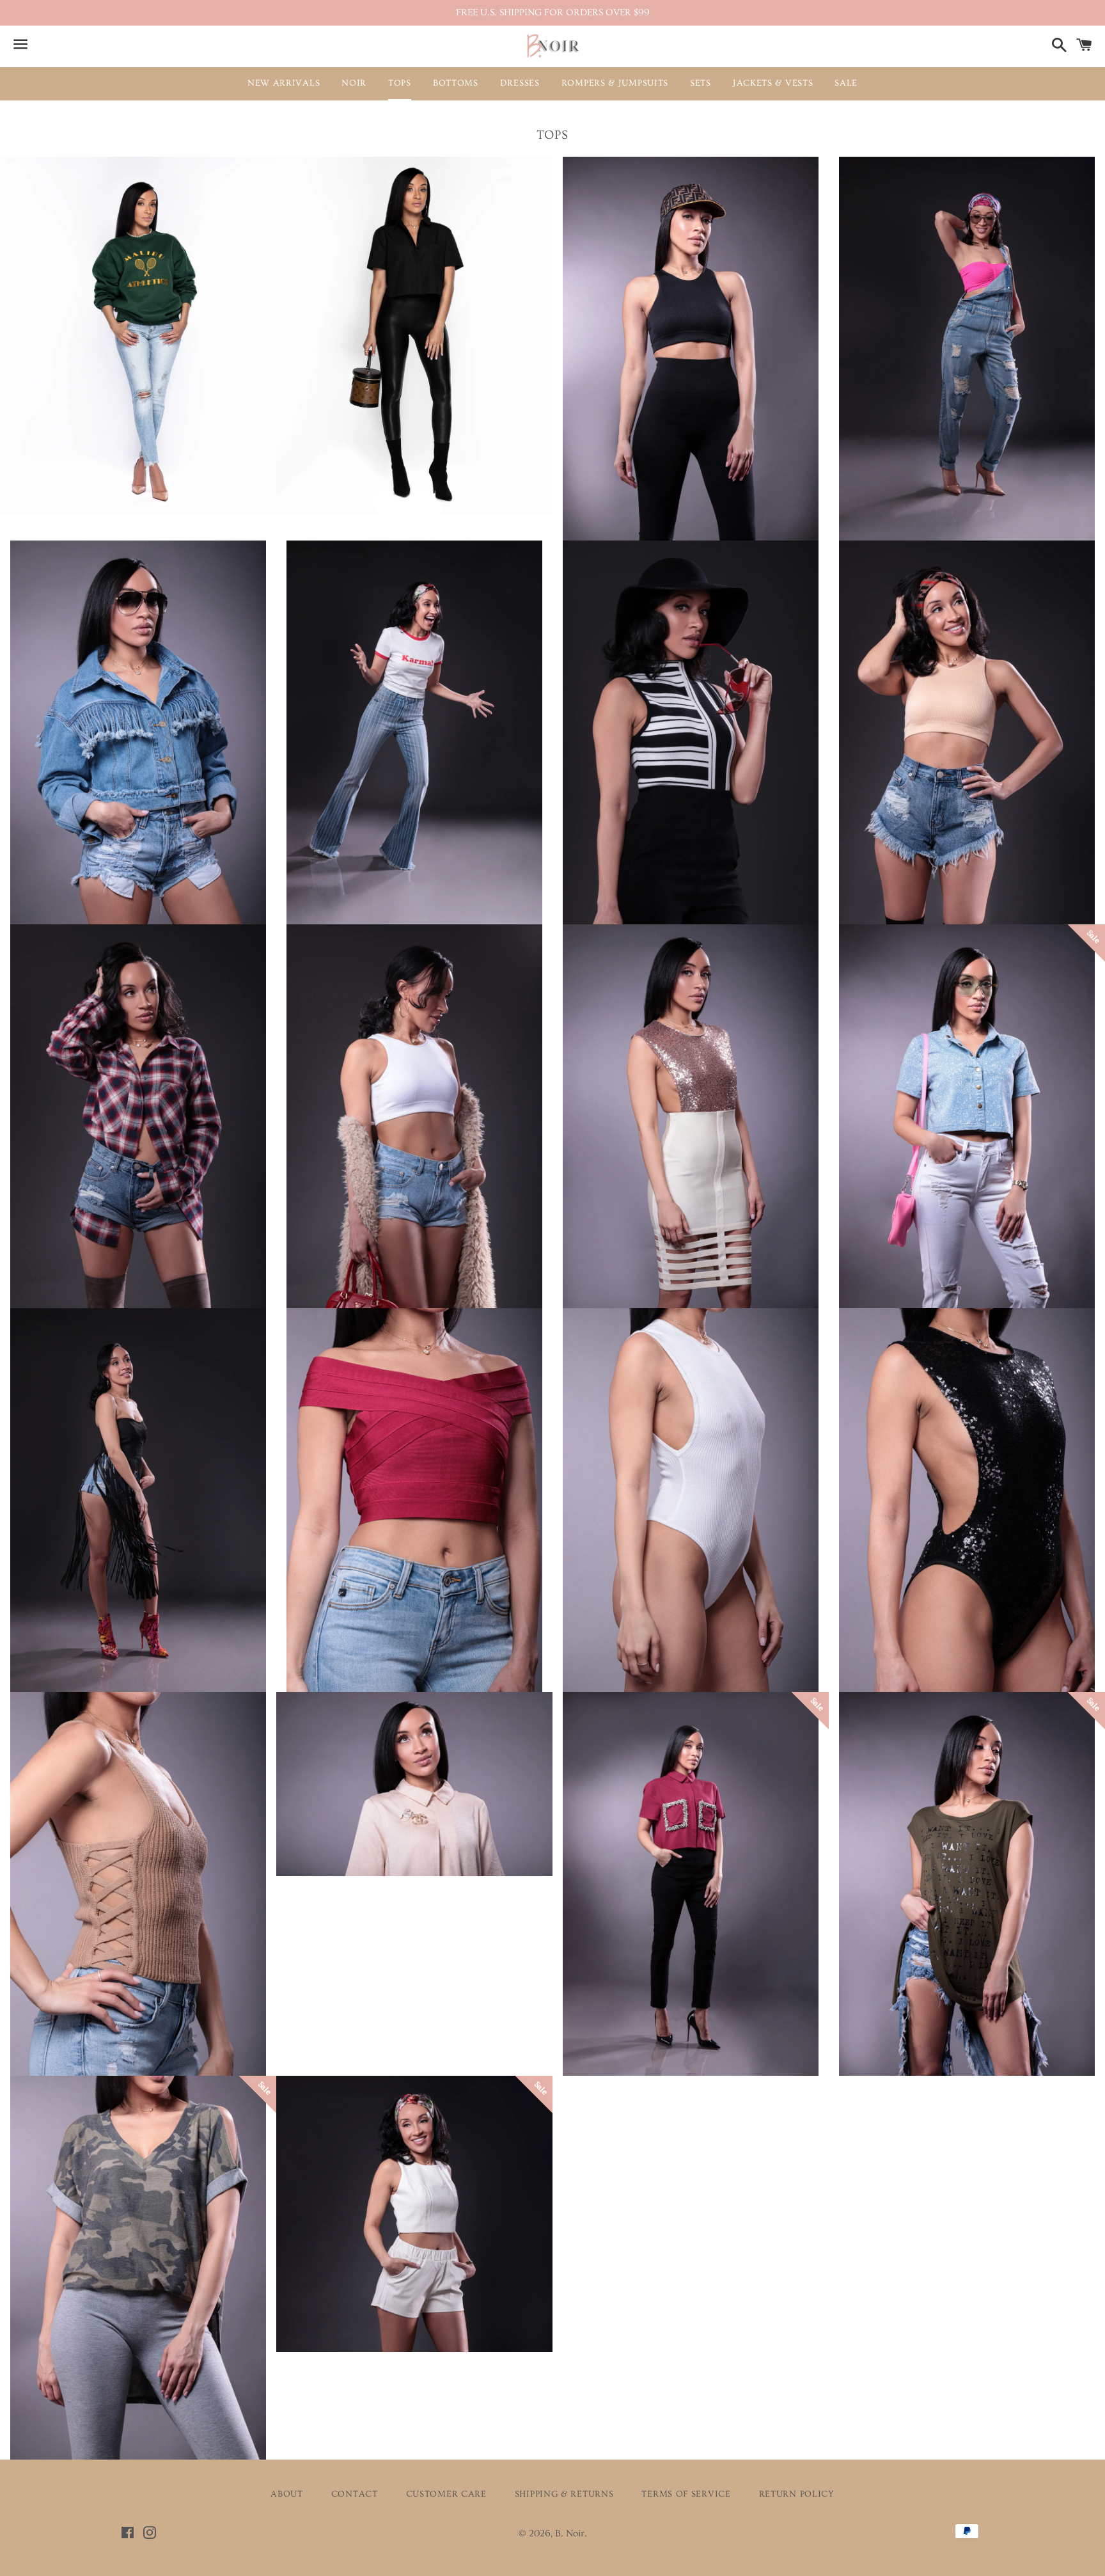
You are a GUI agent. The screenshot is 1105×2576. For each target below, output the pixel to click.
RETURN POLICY (797, 2494)
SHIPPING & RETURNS (564, 2494)
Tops (400, 83)
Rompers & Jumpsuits (615, 83)
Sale (846, 83)
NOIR (354, 83)
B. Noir (570, 2533)
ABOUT (287, 2494)
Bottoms (456, 83)
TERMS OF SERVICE (686, 2494)
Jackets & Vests (773, 83)
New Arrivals (284, 83)
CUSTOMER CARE (446, 2494)
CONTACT (355, 2494)
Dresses (520, 83)
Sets (701, 83)
